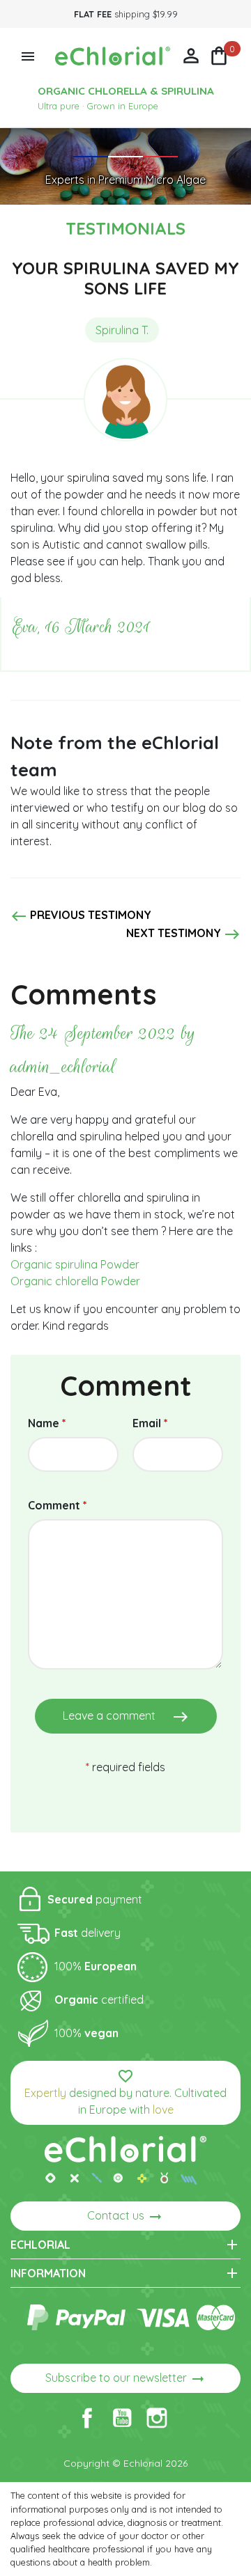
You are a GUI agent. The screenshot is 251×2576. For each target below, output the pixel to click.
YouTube (122, 2418)
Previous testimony (81, 916)
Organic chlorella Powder (75, 1281)
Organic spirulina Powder (75, 1264)
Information (125, 2273)
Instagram (157, 2418)
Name (47, 1423)
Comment (58, 1505)
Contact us (125, 2217)
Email (150, 1423)
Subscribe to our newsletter (126, 2379)
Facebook (87, 2418)
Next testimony (183, 934)
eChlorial (125, 2245)
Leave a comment (126, 1717)
